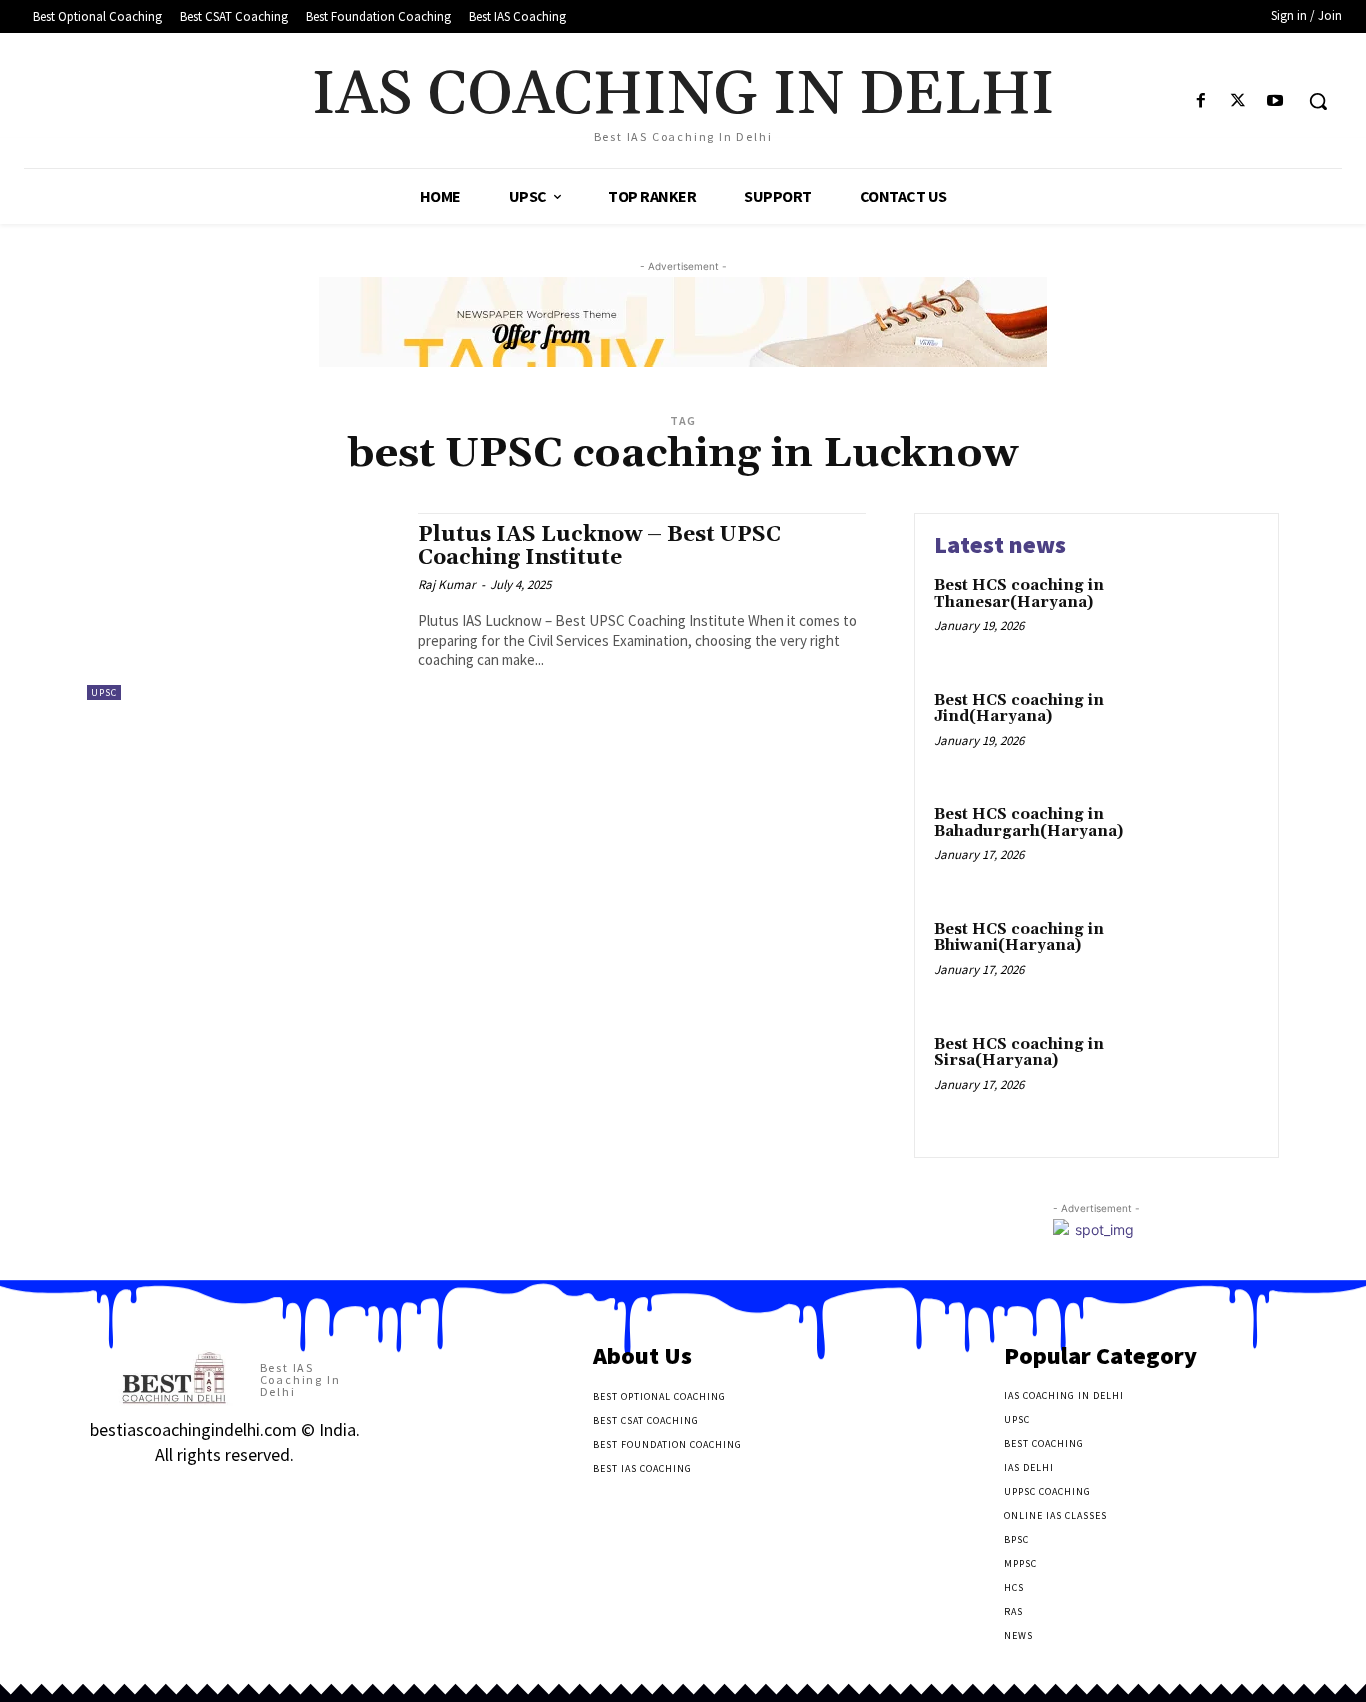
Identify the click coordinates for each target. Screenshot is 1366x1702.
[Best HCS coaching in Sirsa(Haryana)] (1216, 1075)
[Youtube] (1275, 101)
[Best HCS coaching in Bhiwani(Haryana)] (1216, 960)
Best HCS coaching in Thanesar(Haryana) (1019, 594)
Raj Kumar (447, 584)
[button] (1318, 101)
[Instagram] (134, 1494)
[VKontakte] (205, 1494)
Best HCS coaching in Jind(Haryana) (1019, 709)
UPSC (104, 692)
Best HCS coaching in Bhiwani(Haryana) (1019, 938)
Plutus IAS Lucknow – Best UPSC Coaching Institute (599, 546)
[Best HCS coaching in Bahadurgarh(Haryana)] (1216, 845)
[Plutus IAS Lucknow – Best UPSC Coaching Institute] (242, 606)
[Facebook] (1200, 101)
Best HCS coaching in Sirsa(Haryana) (1019, 1053)
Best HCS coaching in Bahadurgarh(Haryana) (1028, 823)
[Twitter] (1238, 101)
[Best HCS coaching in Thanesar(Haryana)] (1216, 616)
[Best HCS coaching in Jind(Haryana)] (1216, 731)
